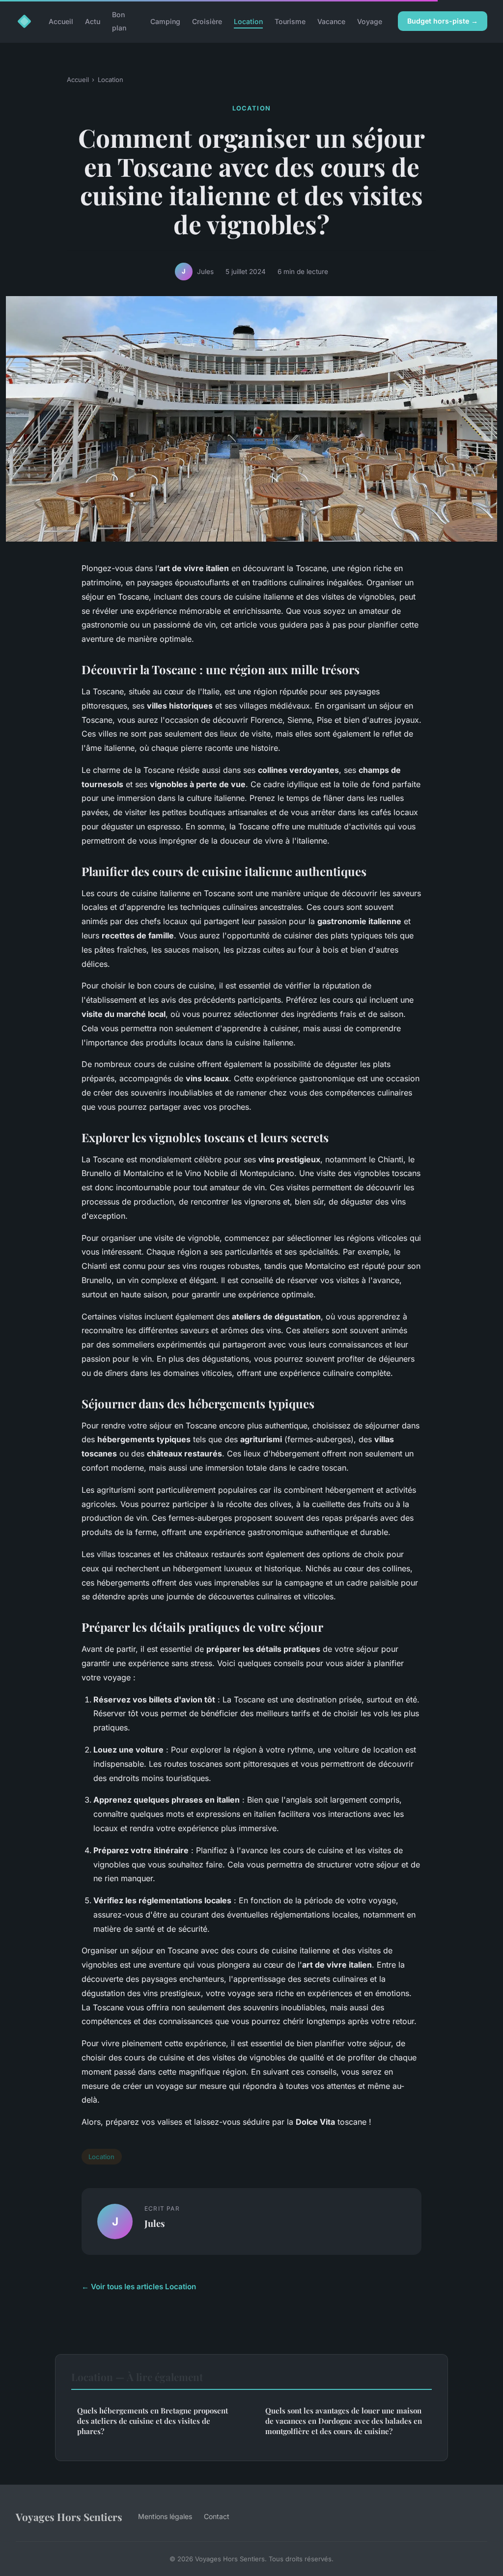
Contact (217, 2516)
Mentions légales (165, 2516)
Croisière (207, 21)
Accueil (61, 21)
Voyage (370, 21)
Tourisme (290, 21)
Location (248, 21)
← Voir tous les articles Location (139, 2287)
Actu (93, 21)
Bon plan (119, 21)
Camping (165, 21)
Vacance (331, 21)
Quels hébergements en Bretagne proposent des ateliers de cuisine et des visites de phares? (153, 2421)
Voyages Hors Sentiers (69, 2517)
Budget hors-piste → (443, 21)
